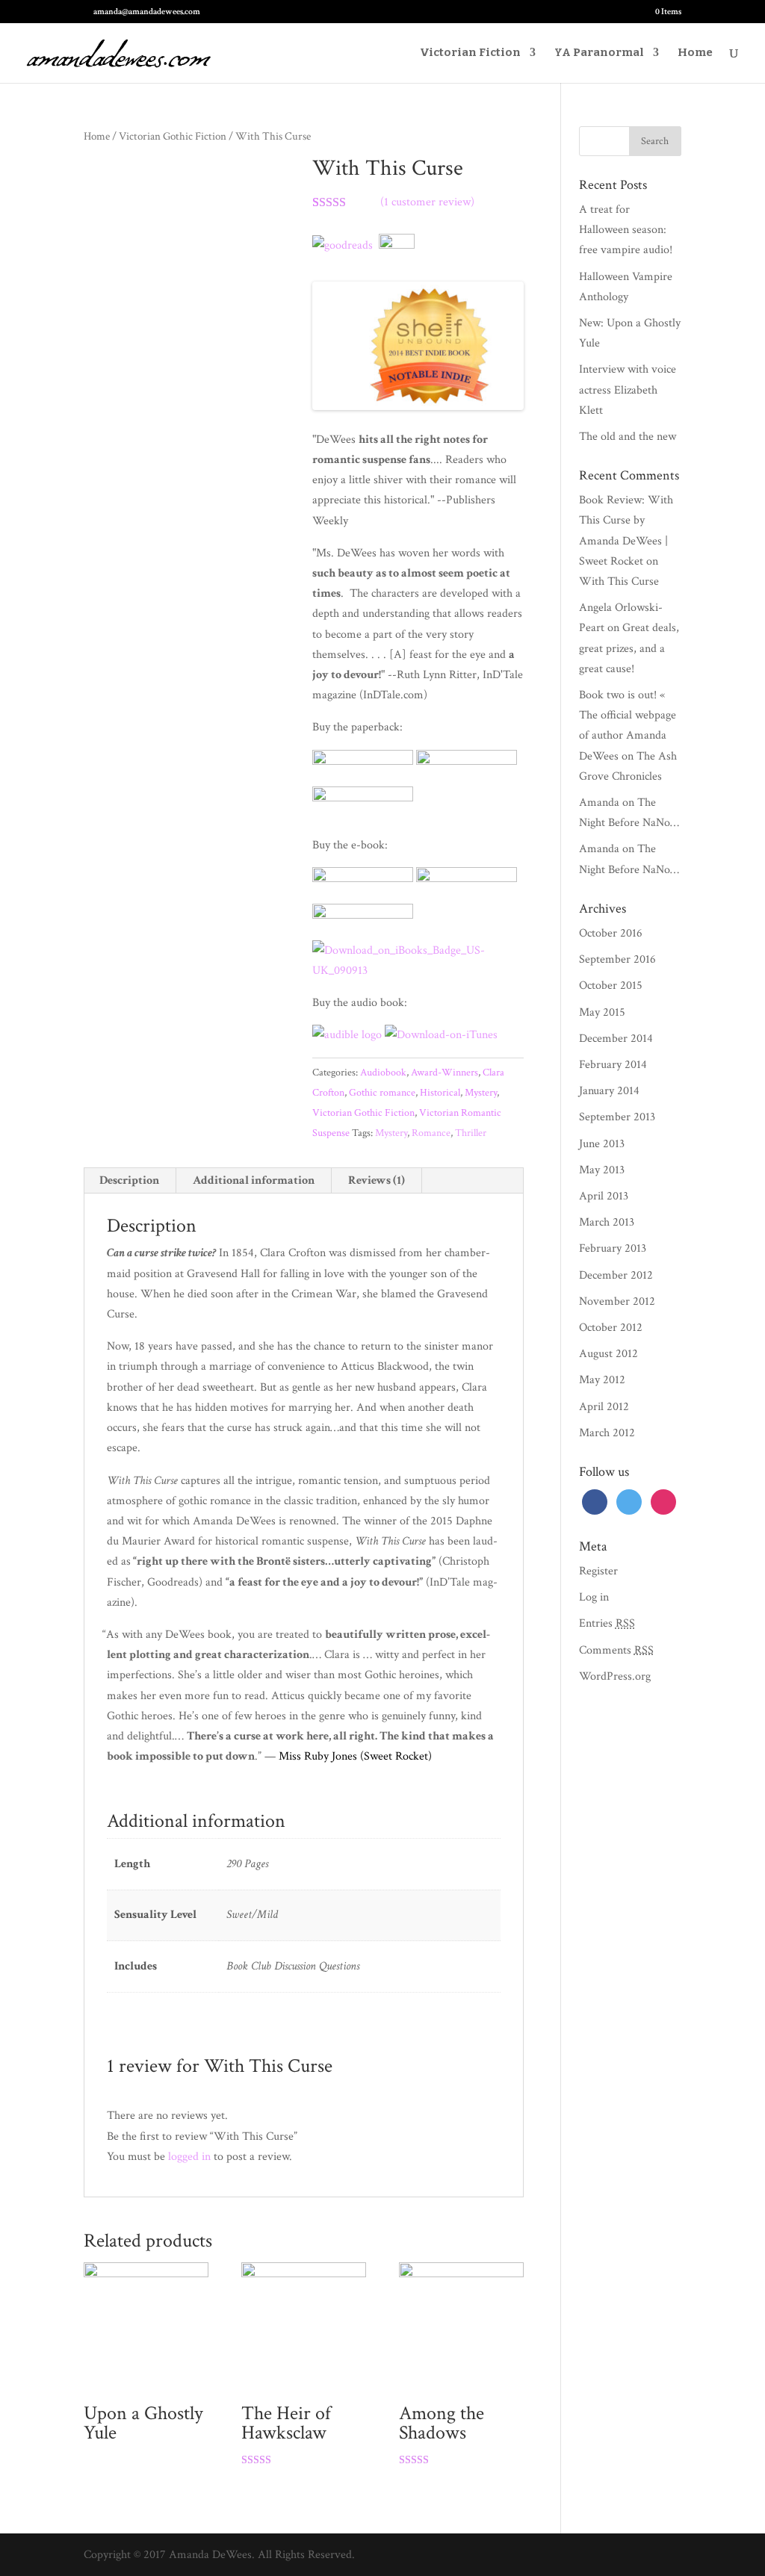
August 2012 (608, 1354)
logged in (189, 2157)
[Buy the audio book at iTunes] (441, 1035)
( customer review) (427, 202)
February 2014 (613, 1065)
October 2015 (611, 986)
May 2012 (602, 1380)
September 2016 (617, 959)
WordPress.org (615, 1676)
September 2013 (617, 1117)
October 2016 (611, 933)
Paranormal (599, 53)
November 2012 (617, 1301)
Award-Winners (445, 1073)
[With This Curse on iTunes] (418, 971)
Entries (607, 1623)
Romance (431, 1133)
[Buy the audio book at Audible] (347, 1035)
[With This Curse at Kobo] (363, 915)
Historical (440, 1093)
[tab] (130, 1181)
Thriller (471, 1133)
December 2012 (616, 1275)
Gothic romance (382, 1093)
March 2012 (607, 1433)
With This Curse (619, 581)
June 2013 (602, 1144)
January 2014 (609, 1091)
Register (598, 1571)
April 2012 (604, 1407)
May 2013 (602, 1170)
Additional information (254, 1180)
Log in (594, 1597)
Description (129, 1180)
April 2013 (604, 1196)
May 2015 (602, 1012)
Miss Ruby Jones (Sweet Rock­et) (355, 1756)
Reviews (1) (377, 1180)
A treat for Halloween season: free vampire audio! (626, 230)
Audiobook (383, 1073)
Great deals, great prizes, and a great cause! (629, 648)
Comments (616, 1650)
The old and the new (628, 437)
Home (695, 53)
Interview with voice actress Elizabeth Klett (628, 389)
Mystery (481, 1093)
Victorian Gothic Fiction (173, 136)
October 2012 (611, 1328)
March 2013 (607, 1222)
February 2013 (613, 1248)
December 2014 (616, 1039)
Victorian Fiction (470, 53)
